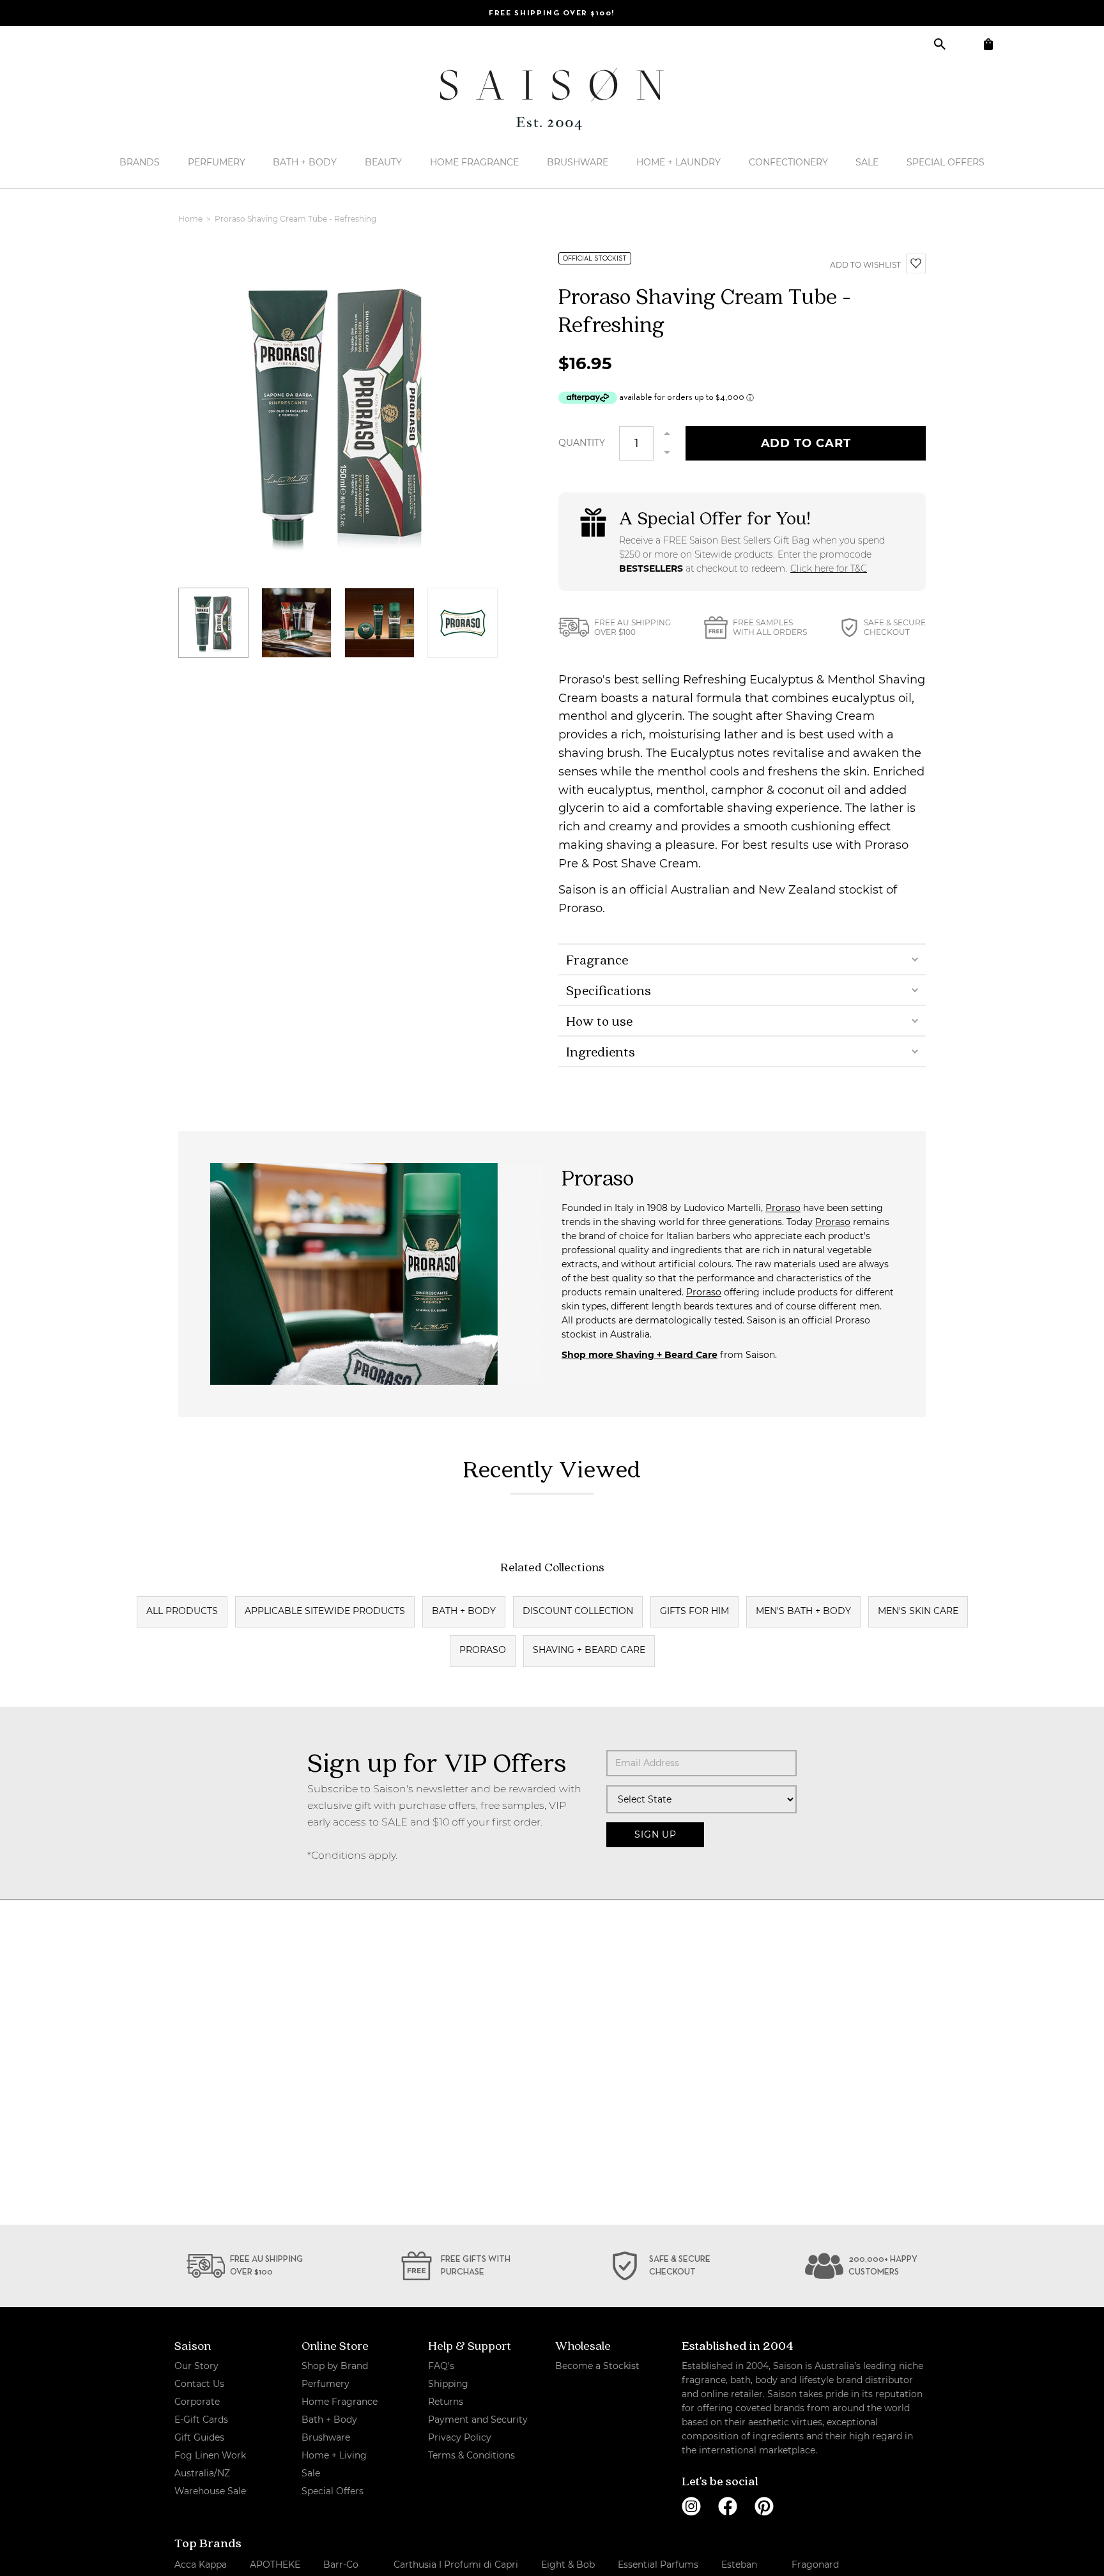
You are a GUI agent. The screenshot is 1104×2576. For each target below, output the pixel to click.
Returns (446, 2402)
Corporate (197, 2402)
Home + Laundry (678, 162)
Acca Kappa (201, 2565)
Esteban (739, 2565)
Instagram (691, 2506)
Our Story (196, 2366)
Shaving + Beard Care (589, 1650)
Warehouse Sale (210, 2491)
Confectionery (788, 162)
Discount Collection (578, 1611)
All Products (182, 1611)
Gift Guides (199, 2437)
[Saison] (552, 99)
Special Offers (946, 162)
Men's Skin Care (918, 1611)
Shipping (448, 2384)
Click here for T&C (829, 568)
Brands (140, 162)
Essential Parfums (658, 2565)
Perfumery (217, 162)
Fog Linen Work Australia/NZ (210, 2464)
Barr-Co (341, 2565)
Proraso (783, 1208)
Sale (867, 162)
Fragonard (815, 2565)
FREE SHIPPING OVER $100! (552, 13)
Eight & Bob (568, 2565)
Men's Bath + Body (803, 1611)
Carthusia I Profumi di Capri (456, 2565)
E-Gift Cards (201, 2420)
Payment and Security (478, 2420)
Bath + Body (305, 162)
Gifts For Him (694, 1611)
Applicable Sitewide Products (325, 1611)
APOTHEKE (275, 2565)
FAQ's (441, 2366)
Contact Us (199, 2384)
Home (191, 219)
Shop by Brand (335, 2366)
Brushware (578, 162)
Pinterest (764, 2506)
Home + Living (334, 2455)
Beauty (383, 162)
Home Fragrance (474, 162)
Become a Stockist (597, 2366)
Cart (988, 44)
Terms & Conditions (471, 2455)
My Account (964, 44)
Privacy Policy (460, 2437)
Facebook (728, 2506)
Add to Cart (806, 443)
